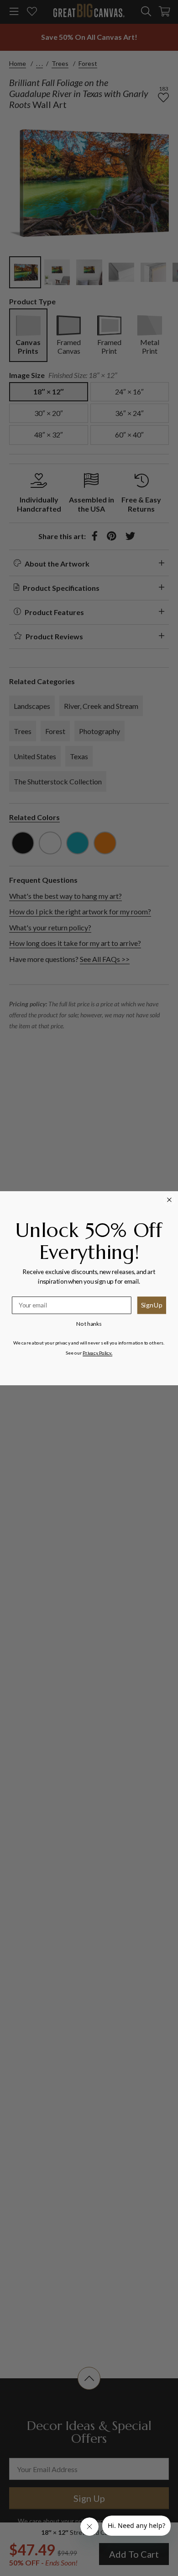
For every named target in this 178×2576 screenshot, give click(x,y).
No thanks (89, 1323)
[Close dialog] (170, 1200)
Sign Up (152, 1305)
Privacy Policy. (97, 1352)
